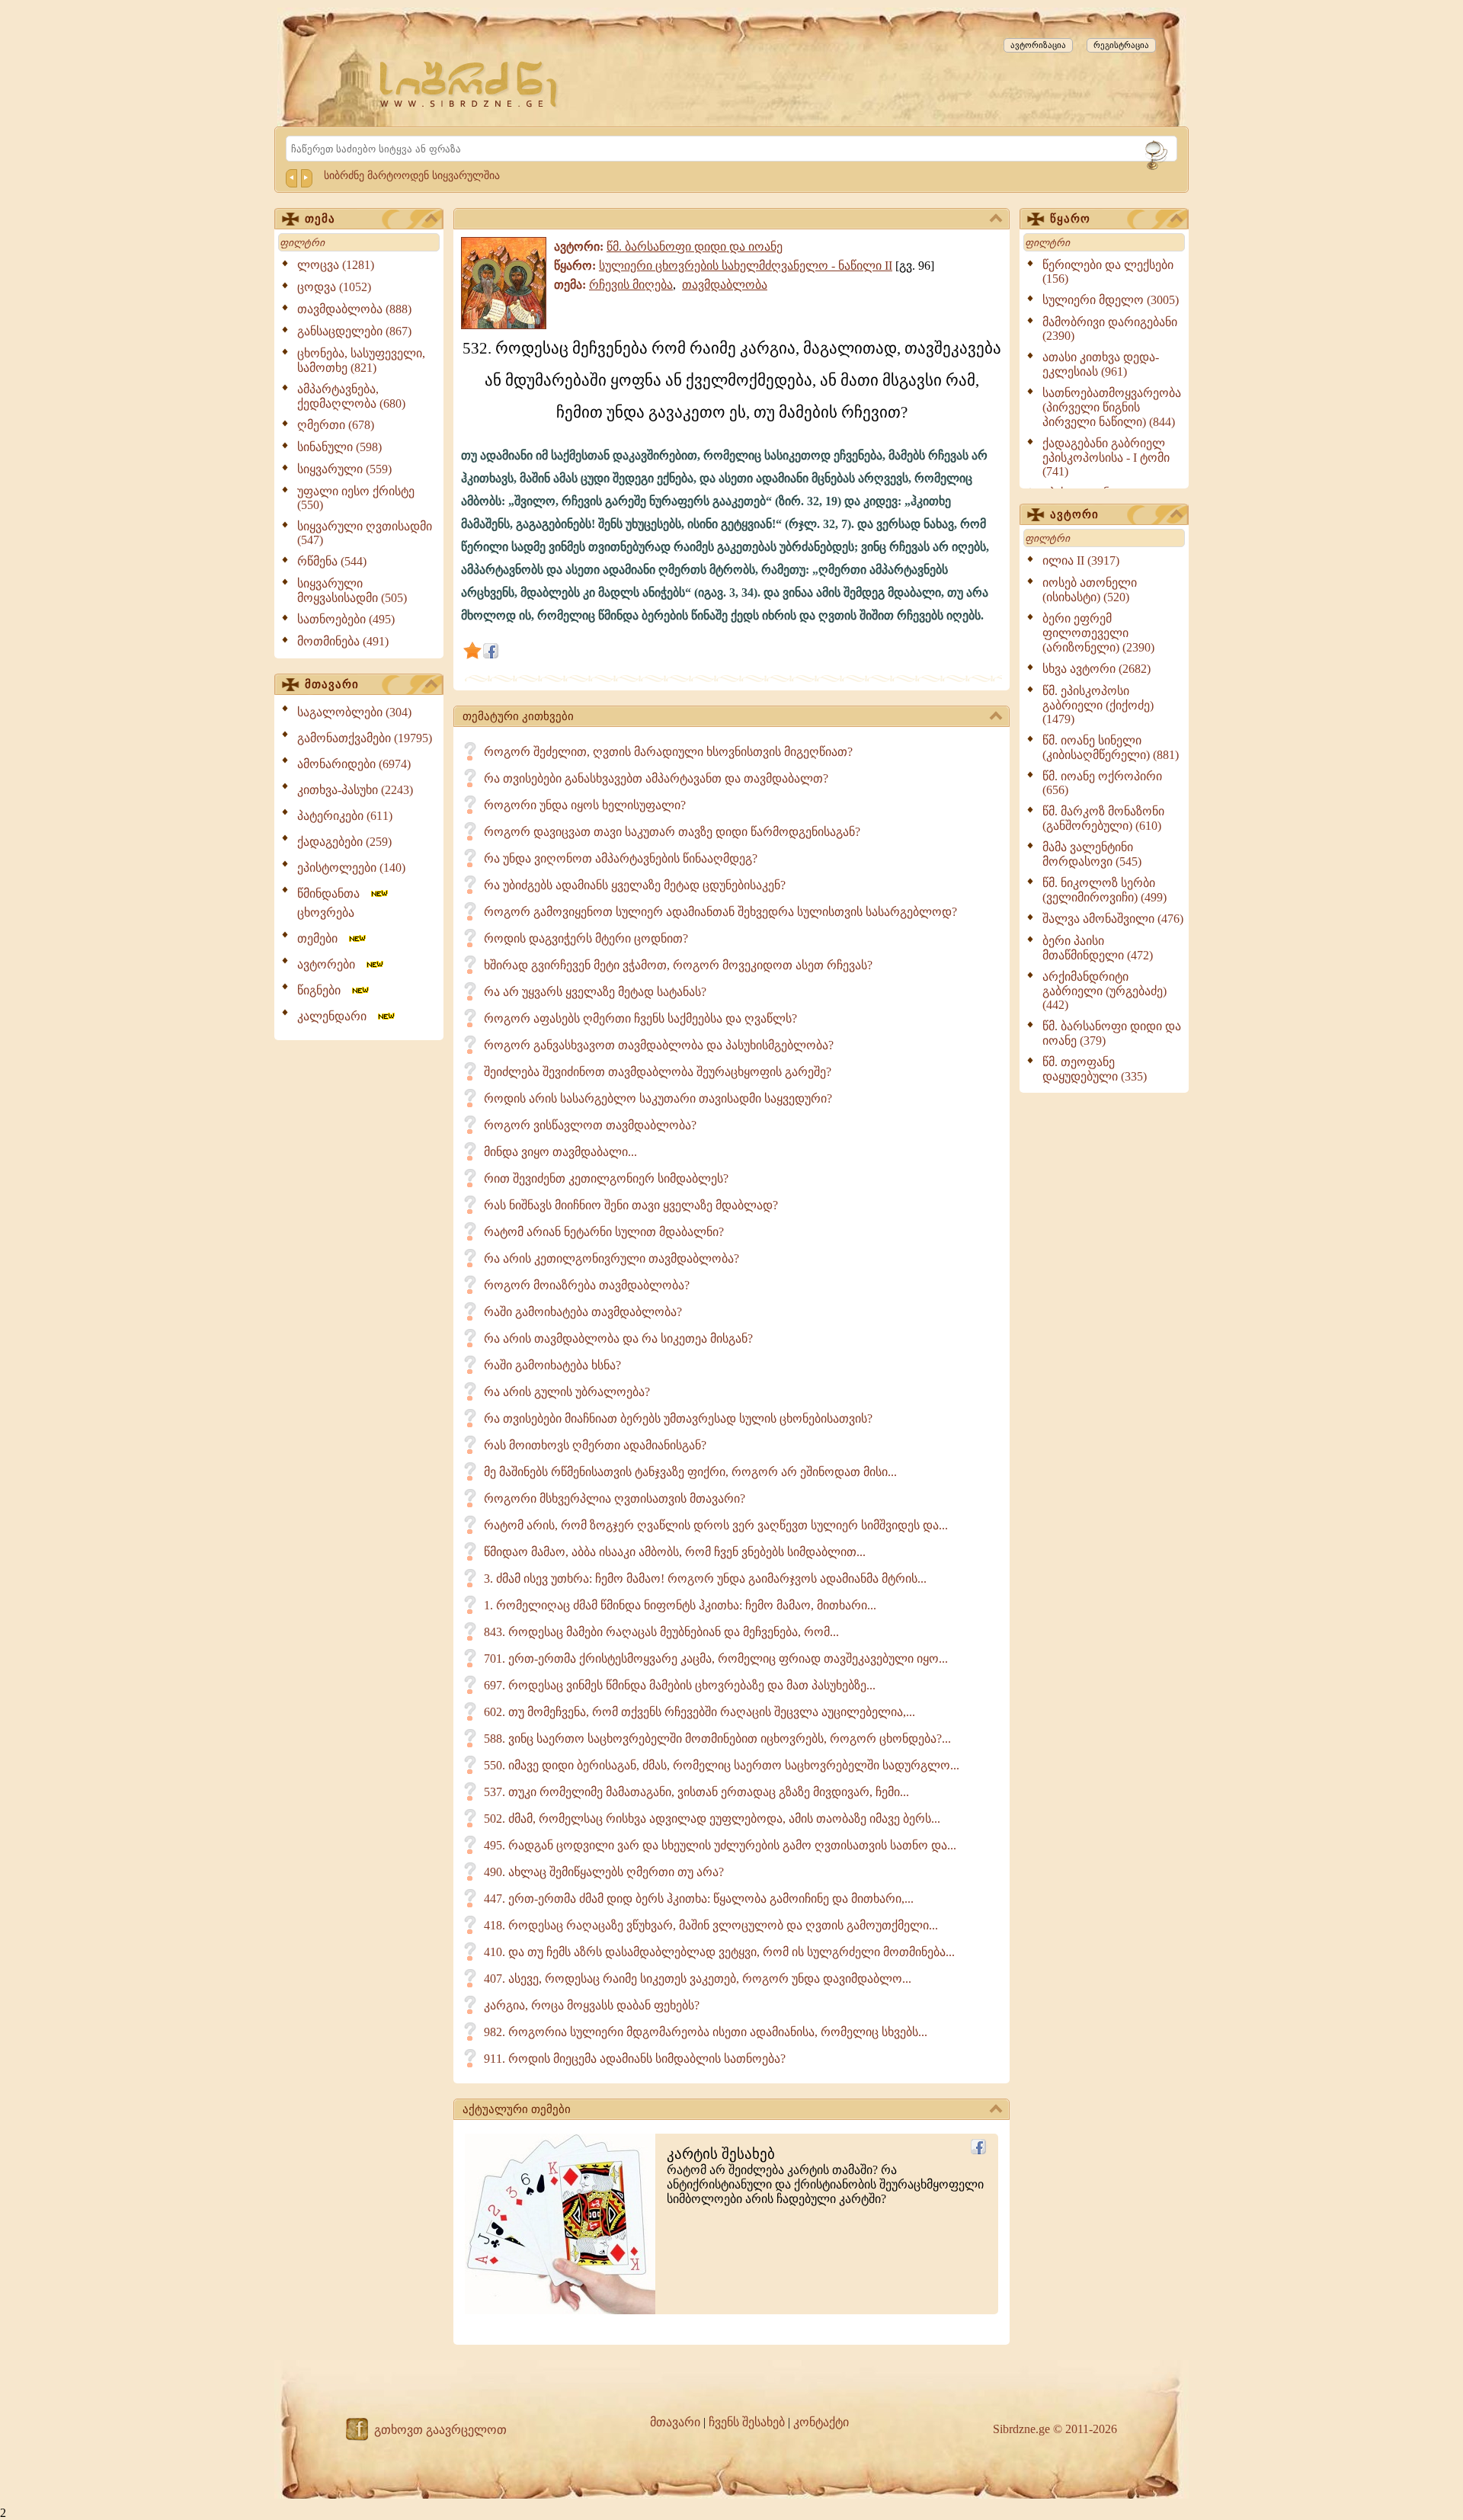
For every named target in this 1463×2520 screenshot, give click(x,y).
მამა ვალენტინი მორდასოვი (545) (1092, 854)
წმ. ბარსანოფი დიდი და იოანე (695, 247)
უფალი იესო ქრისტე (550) (356, 498)
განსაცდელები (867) (354, 331)
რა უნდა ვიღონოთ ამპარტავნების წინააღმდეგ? (621, 858)
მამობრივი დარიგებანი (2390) (1110, 329)
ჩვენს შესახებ (747, 2422)
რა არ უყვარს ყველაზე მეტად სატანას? (595, 992)
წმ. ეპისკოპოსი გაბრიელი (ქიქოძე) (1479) (1098, 705)
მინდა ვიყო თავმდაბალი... (560, 1152)
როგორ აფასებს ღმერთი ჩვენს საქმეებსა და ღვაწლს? (640, 1018)
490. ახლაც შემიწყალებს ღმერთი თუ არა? (604, 1872)
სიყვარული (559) (344, 469)
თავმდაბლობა (725, 285)
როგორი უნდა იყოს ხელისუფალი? (585, 805)
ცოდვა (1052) (334, 287)
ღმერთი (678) (336, 425)
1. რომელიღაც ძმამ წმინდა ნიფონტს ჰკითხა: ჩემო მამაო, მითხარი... (680, 1605)
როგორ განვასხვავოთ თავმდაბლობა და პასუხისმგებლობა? (659, 1045)
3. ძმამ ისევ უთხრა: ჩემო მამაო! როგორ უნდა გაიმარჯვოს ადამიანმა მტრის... (705, 1579)
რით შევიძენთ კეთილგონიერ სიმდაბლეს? (606, 1178)
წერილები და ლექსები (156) (1108, 272)
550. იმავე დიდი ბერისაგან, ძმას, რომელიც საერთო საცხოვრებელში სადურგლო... (722, 1765)
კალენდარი (336, 1016)
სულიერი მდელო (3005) (1111, 300)
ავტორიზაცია (1038, 45)
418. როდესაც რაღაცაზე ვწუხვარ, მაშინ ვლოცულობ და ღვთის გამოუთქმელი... (711, 1925)
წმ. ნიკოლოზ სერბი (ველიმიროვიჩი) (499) (1104, 890)
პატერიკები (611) (345, 816)
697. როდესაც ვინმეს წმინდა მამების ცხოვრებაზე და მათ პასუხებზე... (680, 1685)
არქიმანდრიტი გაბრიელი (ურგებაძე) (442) (1104, 991)
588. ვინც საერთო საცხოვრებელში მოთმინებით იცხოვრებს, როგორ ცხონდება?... (717, 1739)
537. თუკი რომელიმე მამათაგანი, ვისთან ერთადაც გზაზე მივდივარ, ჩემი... (696, 1792)
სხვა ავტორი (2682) (1096, 669)
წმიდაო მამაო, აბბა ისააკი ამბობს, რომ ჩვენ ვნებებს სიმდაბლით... (675, 1552)
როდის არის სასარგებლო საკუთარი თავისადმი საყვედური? (658, 1098)
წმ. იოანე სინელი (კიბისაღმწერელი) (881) (1111, 748)
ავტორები (331, 964)
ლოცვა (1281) (336, 265)
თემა (320, 219)
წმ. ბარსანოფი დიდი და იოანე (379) (1112, 1033)
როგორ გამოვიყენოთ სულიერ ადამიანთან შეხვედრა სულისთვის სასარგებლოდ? (720, 912)
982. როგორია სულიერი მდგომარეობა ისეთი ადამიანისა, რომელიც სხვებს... (706, 2032)
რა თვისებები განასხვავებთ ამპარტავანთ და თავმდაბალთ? (656, 778)
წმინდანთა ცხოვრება (333, 903)
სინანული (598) (339, 447)
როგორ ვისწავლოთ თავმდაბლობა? (590, 1125)
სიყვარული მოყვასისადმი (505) (352, 591)
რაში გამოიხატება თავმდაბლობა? (583, 1312)
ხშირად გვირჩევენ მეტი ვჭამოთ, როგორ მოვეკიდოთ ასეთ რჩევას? (678, 965)
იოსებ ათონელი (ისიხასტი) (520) (1090, 590)
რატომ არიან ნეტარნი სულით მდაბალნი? (604, 1232)
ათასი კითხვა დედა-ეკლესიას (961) (1101, 364)
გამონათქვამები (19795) (365, 738)
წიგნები (323, 990)
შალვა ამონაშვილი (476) (1113, 919)
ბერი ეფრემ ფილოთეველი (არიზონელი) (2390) (1098, 633)
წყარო (1070, 219)
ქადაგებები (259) (344, 842)
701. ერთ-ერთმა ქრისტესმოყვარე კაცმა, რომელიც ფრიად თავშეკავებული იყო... (716, 1659)
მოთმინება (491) (343, 641)
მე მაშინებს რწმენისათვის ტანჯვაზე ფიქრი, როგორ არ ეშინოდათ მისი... (690, 1472)
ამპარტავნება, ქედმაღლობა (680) (351, 396)
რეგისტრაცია (1121, 45)
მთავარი (332, 684)
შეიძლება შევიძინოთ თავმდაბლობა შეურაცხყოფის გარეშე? (658, 1072)
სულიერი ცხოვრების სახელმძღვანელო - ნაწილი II (746, 266)
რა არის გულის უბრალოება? (567, 1392)
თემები (322, 938)
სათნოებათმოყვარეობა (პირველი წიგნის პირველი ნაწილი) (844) (1112, 407)
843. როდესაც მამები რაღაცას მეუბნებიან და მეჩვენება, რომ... (661, 1632)
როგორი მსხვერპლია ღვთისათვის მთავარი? (615, 1499)
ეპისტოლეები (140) (351, 868)
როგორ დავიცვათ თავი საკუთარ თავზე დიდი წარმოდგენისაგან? (672, 832)
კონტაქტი (821, 2422)
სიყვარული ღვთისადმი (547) (365, 533)
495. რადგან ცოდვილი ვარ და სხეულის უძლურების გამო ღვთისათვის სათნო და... (720, 1845)
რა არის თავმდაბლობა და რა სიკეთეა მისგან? (618, 1338)
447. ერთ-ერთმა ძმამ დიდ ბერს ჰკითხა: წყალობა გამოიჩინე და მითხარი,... (699, 1899)
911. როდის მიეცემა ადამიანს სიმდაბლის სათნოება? (635, 2059)
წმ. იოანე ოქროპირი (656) (1102, 783)
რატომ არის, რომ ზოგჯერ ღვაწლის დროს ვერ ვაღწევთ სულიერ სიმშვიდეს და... (716, 1525)
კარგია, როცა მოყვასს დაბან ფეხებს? (592, 2005)
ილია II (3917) (1081, 560)
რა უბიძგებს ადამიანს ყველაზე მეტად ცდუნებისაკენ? (635, 885)
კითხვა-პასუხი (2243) (355, 790)
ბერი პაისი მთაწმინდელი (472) (1098, 948)
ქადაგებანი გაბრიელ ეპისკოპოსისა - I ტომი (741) (1106, 457)
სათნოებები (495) (346, 619)
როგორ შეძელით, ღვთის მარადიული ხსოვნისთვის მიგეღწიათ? (668, 752)
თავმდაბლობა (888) (354, 309)
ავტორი (1074, 514)
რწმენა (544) (332, 561)
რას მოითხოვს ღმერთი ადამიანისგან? (595, 1445)
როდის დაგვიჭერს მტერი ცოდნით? (586, 938)
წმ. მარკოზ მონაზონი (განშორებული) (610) (1103, 818)
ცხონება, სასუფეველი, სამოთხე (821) (361, 360)
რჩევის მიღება (631, 285)
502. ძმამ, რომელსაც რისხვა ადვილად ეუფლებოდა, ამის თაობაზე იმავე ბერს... (712, 1819)
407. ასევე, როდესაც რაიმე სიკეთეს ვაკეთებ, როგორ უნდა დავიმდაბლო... (698, 1979)
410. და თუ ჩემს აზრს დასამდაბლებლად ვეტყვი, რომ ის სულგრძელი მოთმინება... (719, 1952)
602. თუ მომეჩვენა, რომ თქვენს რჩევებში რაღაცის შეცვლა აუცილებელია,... (699, 1712)
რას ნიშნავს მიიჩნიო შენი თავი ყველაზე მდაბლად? (631, 1205)
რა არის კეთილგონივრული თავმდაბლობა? (611, 1258)
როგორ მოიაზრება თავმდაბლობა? (587, 1285)
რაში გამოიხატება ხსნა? (552, 1365)
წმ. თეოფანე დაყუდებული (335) (1095, 1069)
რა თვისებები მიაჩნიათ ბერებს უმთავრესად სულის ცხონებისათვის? (678, 1419)
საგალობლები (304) (354, 712)
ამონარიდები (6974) (354, 764)
